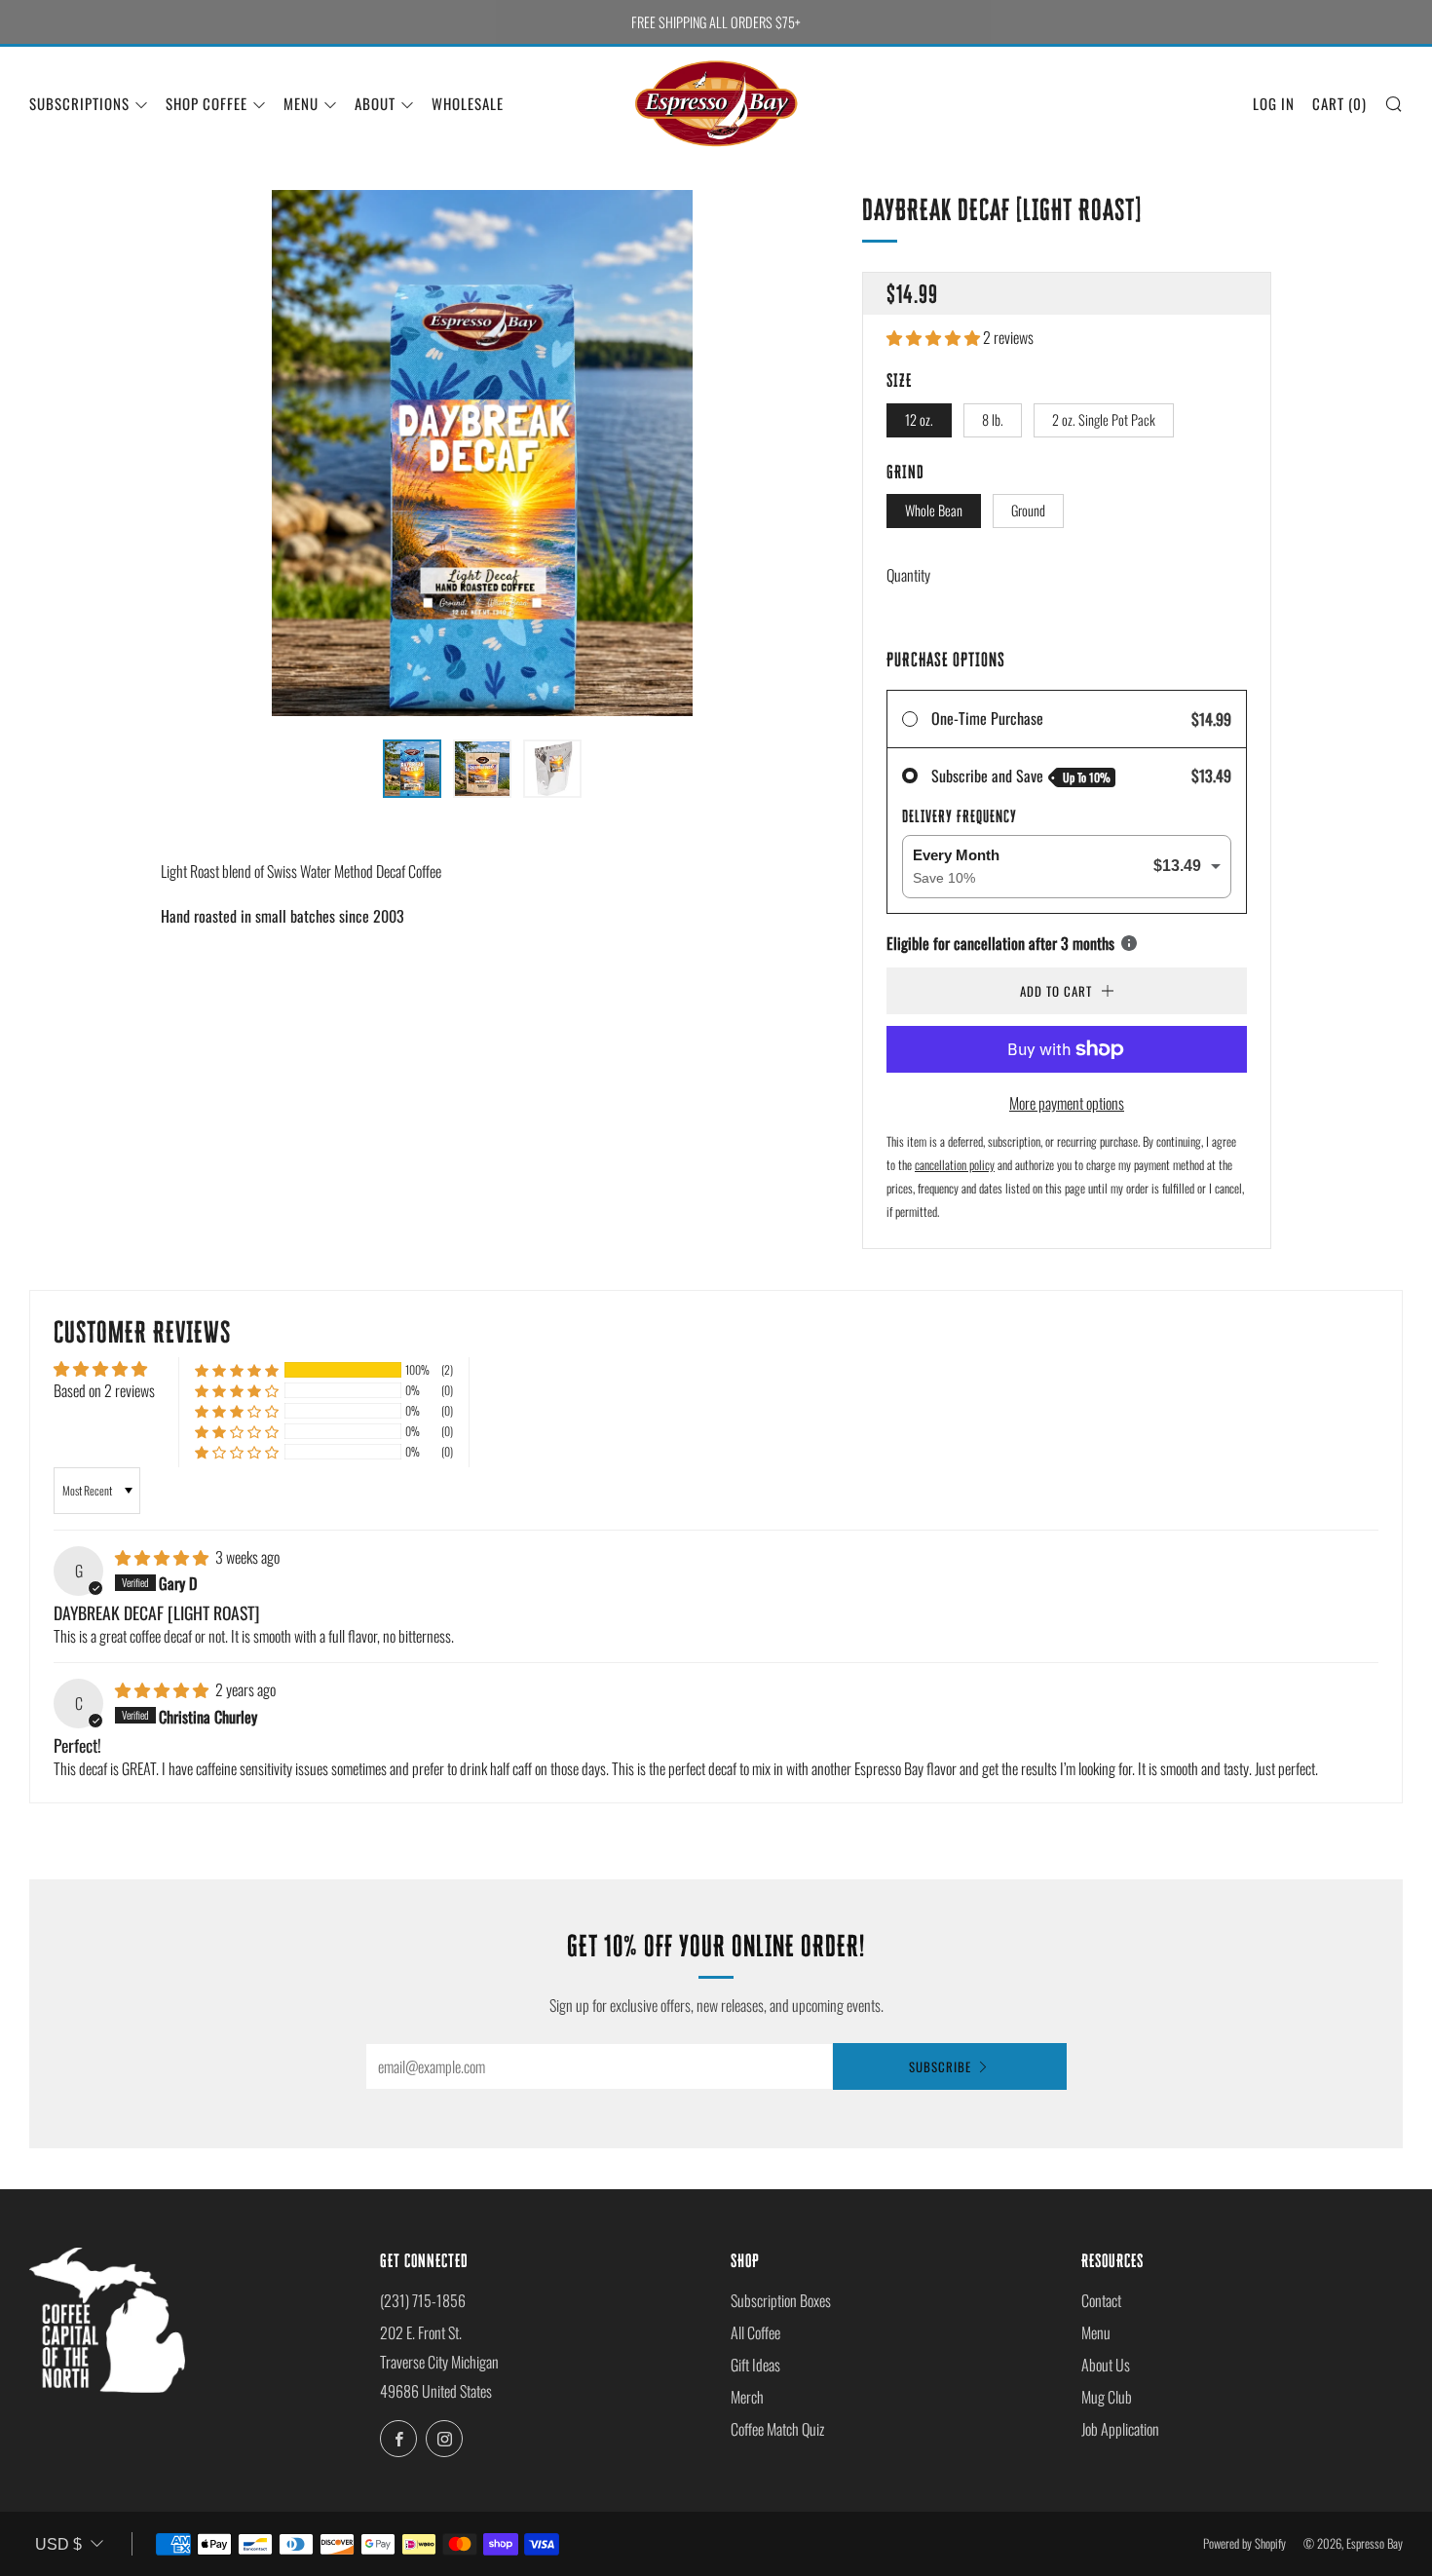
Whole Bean (934, 510)
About (375, 103)
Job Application (1120, 2429)
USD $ (58, 2544)
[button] (935, 337)
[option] (482, 453)
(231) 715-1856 (423, 2300)
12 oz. (919, 419)
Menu (301, 103)
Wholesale (468, 103)
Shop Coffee (207, 103)
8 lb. (993, 419)
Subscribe (940, 2066)
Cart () (1339, 103)
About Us (1106, 2365)
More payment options (1067, 1103)
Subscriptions (79, 103)
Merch (747, 2397)
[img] (163, 1557)
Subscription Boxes (781, 2300)
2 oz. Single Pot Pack (1104, 419)
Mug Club (1107, 2397)
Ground (1028, 510)
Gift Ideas (755, 2365)
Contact (1101, 2300)
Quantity (908, 575)
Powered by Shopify (1244, 2543)
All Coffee (755, 2332)
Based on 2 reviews (104, 1390)
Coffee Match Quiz (777, 2429)
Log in (1274, 103)
